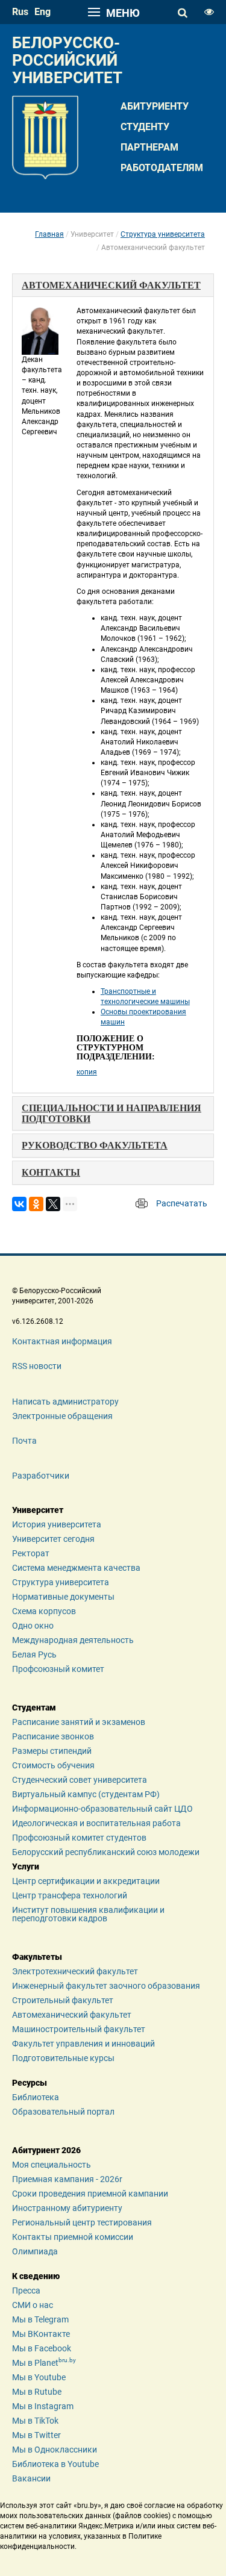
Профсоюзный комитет (58, 1669)
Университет (38, 1510)
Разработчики (41, 1476)
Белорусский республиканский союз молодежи (106, 1852)
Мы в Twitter (36, 2435)
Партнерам (149, 147)
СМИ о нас (33, 2305)
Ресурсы (30, 2083)
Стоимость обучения (53, 1765)
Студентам (34, 1707)
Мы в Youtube (39, 2377)
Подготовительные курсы (63, 2058)
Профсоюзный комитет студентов (79, 1838)
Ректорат (31, 1553)
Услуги (26, 1867)
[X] (53, 1204)
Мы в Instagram (43, 2406)
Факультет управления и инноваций (83, 2044)
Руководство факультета (95, 1145)
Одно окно (33, 1626)
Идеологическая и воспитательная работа (96, 1823)
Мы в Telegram (40, 2319)
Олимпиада (35, 2251)
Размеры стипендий (52, 1751)
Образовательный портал (63, 2112)
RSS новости (37, 1366)
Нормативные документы (63, 1597)
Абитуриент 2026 (46, 2150)
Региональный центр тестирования (82, 2222)
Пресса (26, 2291)
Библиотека (36, 2097)
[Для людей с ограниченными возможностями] (209, 12)
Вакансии (31, 2478)
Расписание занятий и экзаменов (79, 1722)
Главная (49, 234)
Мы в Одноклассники (55, 2450)
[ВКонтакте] (19, 1204)
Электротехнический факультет (75, 1971)
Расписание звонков (53, 1736)
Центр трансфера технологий (70, 1895)
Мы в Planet (44, 2363)
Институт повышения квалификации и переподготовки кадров (88, 1914)
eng (42, 12)
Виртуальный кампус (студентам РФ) (86, 1794)
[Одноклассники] (36, 1204)
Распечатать (182, 1203)
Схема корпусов (44, 1611)
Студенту (145, 127)
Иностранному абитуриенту (67, 2208)
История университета (57, 1524)
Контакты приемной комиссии (73, 2237)
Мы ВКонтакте (41, 2334)
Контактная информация (62, 1341)
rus (20, 12)
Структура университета (163, 234)
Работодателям (162, 168)
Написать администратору (65, 1402)
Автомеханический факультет (72, 2015)
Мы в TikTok (35, 2421)
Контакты (51, 1172)
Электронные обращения (62, 1416)
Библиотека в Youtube (55, 2464)
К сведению (36, 2276)
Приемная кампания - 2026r (67, 2179)
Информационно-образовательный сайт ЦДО (102, 1809)
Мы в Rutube (37, 2392)
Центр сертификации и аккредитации (86, 1881)
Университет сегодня (53, 1539)
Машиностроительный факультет (79, 2029)
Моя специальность (52, 2165)
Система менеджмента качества (76, 1568)
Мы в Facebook (42, 2348)
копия (87, 1072)
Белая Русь (34, 1654)
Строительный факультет (63, 2000)
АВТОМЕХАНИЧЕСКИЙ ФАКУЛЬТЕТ (111, 285)
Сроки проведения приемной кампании (90, 2194)
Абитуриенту (155, 106)
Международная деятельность (73, 1640)
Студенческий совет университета (80, 1780)
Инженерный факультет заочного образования (106, 1986)
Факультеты (37, 1957)
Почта (24, 1441)
